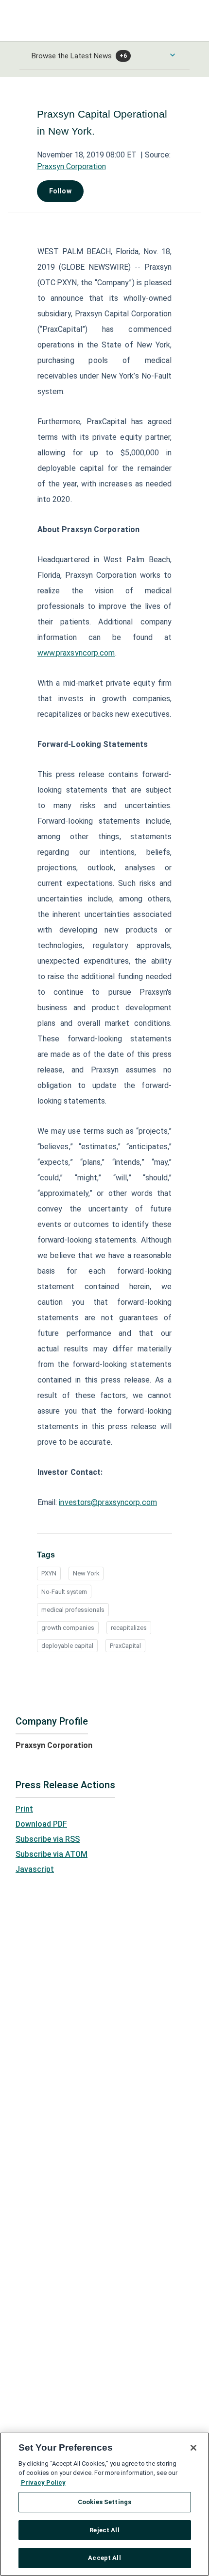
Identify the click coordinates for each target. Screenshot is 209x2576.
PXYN (49, 1573)
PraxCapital (125, 1646)
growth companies (68, 1628)
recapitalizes (129, 1628)
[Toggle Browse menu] (173, 55)
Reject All (104, 2530)
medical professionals (73, 1610)
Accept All (104, 2558)
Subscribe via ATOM (52, 1854)
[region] (104, 2504)
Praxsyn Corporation (71, 166)
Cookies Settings (104, 2502)
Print (24, 1809)
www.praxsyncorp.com (76, 653)
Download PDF (41, 1824)
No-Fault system (64, 1592)
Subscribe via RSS (48, 1839)
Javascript (35, 1869)
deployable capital (67, 1646)
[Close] (193, 2448)
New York (86, 1573)
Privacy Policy (43, 2482)
